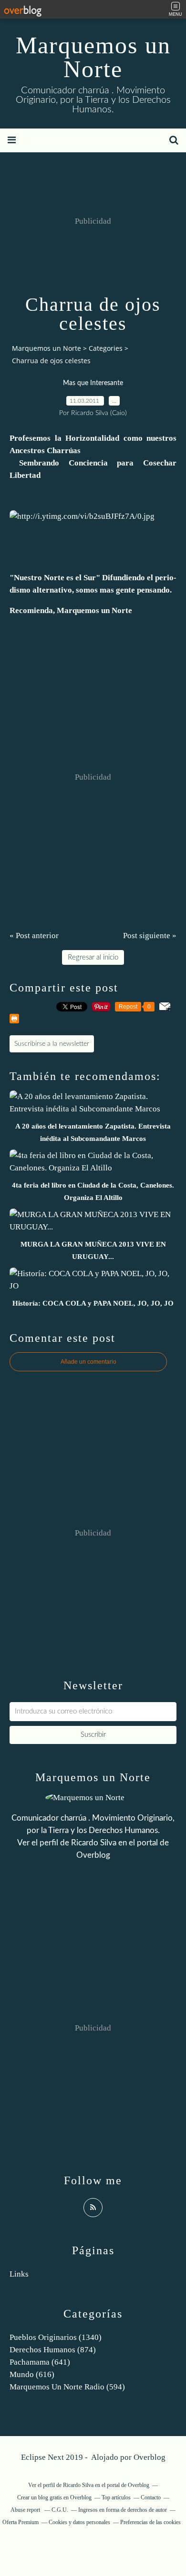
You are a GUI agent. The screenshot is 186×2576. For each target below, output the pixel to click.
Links (19, 2274)
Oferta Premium (21, 2522)
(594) (67, 2387)
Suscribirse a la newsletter (52, 1044)
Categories (106, 348)
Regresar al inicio (93, 957)
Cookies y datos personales (79, 2522)
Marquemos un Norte (93, 57)
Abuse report (26, 2510)
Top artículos (116, 2497)
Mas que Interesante (93, 383)
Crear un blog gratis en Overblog (54, 2497)
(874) (53, 2350)
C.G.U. (60, 2510)
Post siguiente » (150, 936)
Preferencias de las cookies (150, 2522)
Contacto (151, 2497)
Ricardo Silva (94, 1843)
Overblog (150, 2457)
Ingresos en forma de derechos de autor (123, 2510)
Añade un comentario (88, 1362)
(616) (32, 2374)
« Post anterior (34, 936)
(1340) (56, 2337)
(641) (40, 2362)
